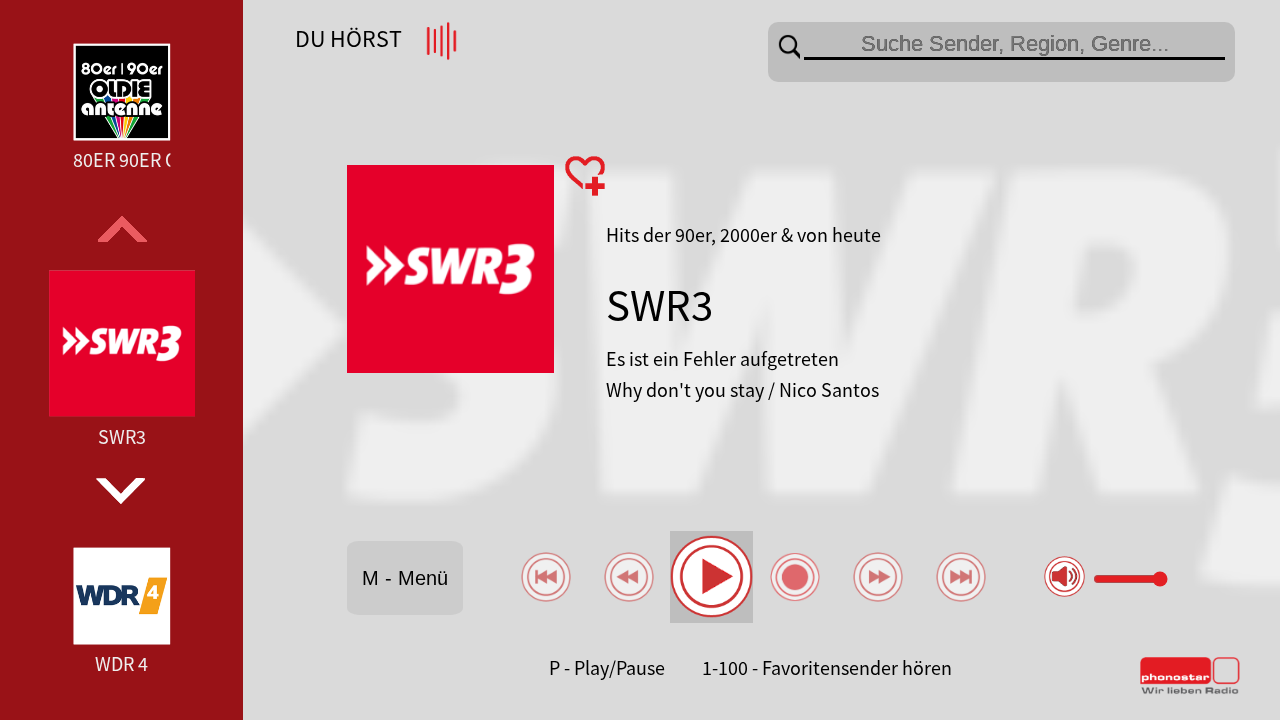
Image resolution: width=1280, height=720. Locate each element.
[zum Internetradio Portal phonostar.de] (1190, 690)
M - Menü (405, 578)
